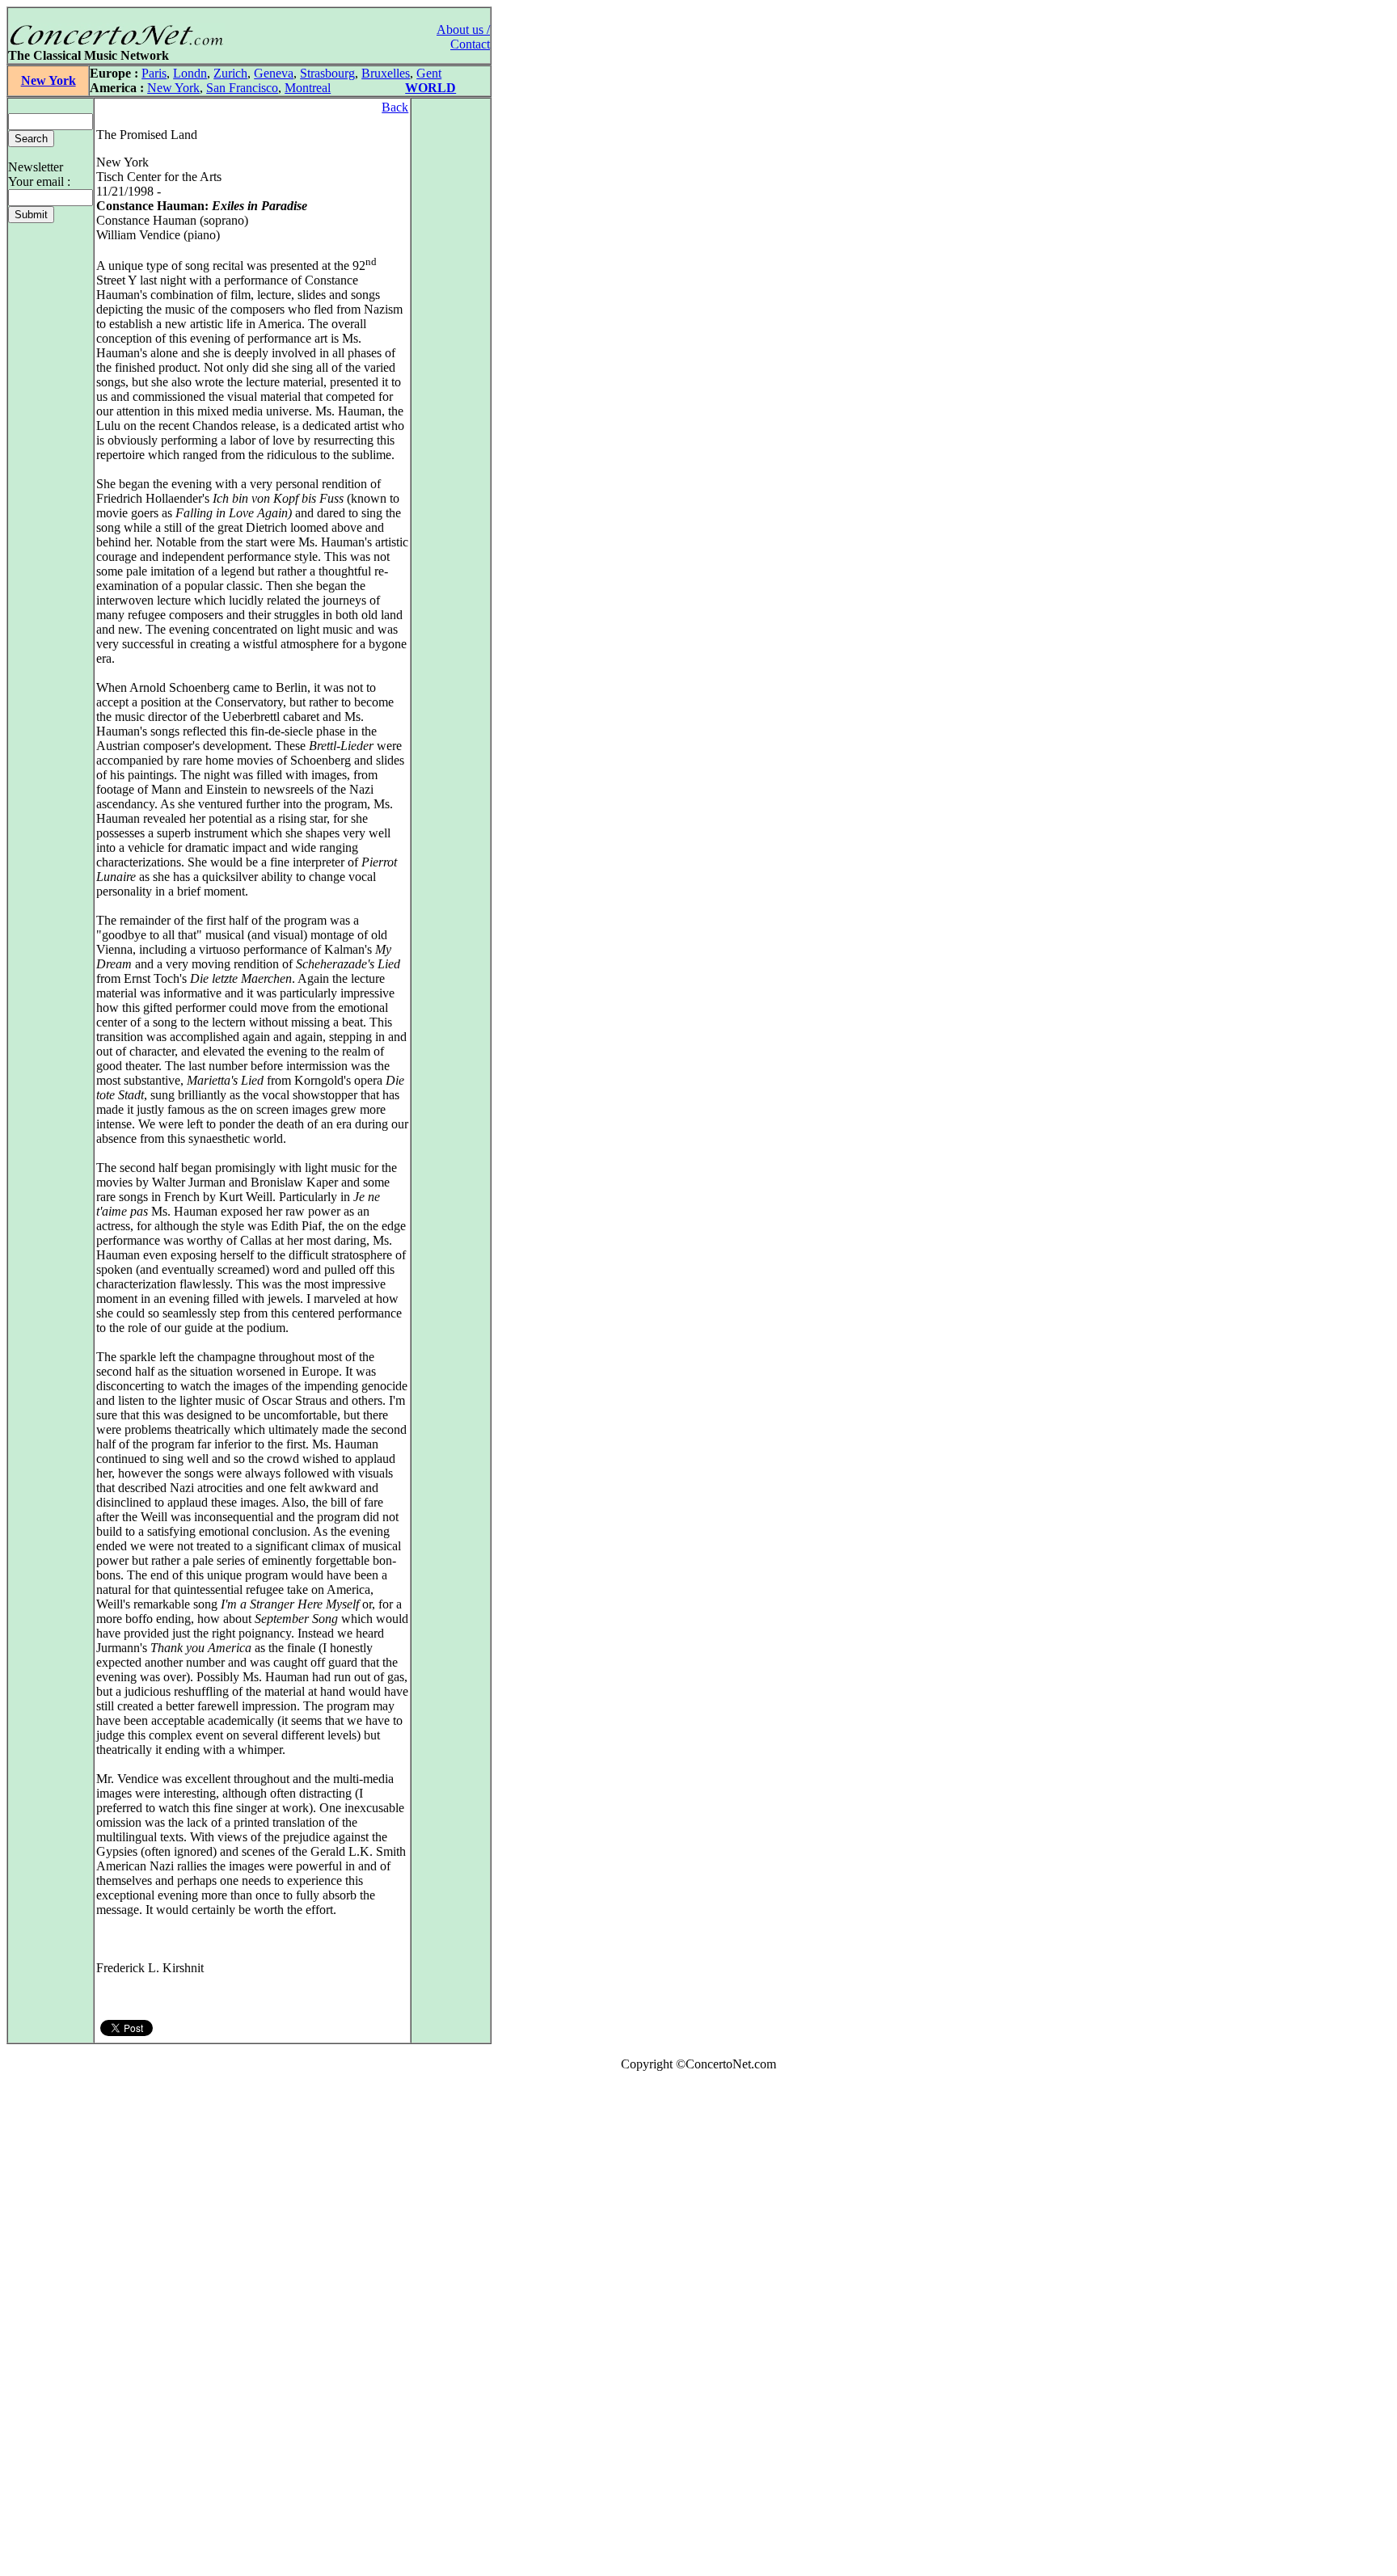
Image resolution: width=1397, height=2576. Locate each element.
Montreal (308, 88)
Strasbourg (327, 73)
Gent (429, 73)
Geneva (274, 73)
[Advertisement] (55, 2327)
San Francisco (242, 88)
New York (49, 80)
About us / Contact (463, 37)
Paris (154, 73)
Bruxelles (386, 73)
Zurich (230, 73)
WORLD (430, 88)
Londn (190, 73)
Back (395, 107)
